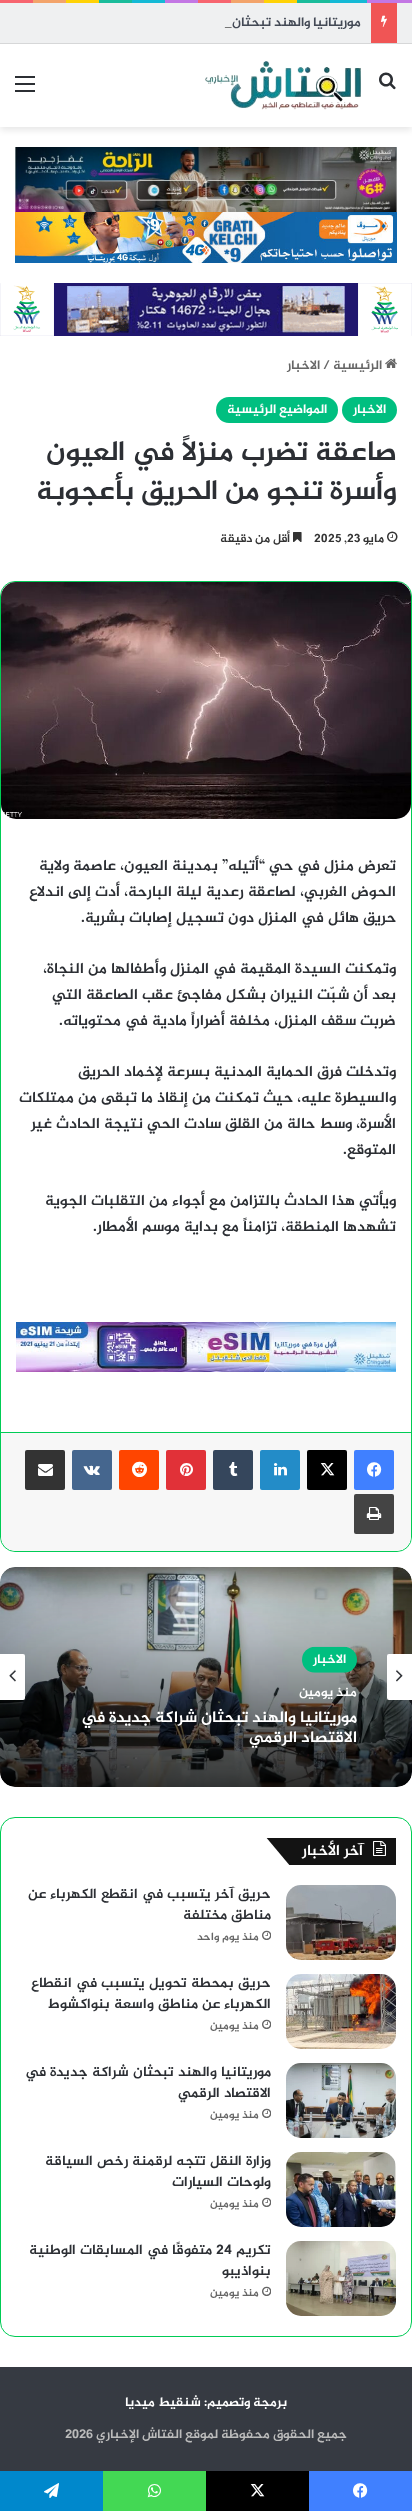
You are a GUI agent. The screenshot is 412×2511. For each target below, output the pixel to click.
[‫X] (327, 1470)
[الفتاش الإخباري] (282, 85)
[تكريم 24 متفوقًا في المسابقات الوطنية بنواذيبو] (341, 2278)
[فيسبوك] (374, 1470)
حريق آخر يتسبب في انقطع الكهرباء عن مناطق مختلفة (149, 1905)
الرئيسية (359, 366)
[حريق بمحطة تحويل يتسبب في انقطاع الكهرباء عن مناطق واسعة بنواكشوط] (341, 2011)
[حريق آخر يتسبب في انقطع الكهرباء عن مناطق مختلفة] (341, 1922)
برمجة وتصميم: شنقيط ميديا (206, 2403)
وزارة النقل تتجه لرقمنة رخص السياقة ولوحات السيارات (158, 2172)
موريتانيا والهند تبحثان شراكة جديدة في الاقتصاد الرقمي (203, 23)
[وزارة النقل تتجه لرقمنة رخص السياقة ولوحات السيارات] (341, 2189)
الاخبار (303, 366)
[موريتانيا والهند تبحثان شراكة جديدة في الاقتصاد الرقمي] (341, 2100)
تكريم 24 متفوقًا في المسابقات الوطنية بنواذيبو (150, 2261)
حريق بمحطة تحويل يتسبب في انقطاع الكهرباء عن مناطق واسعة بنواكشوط (151, 1994)
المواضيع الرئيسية (277, 410)
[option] (206, 1677)
